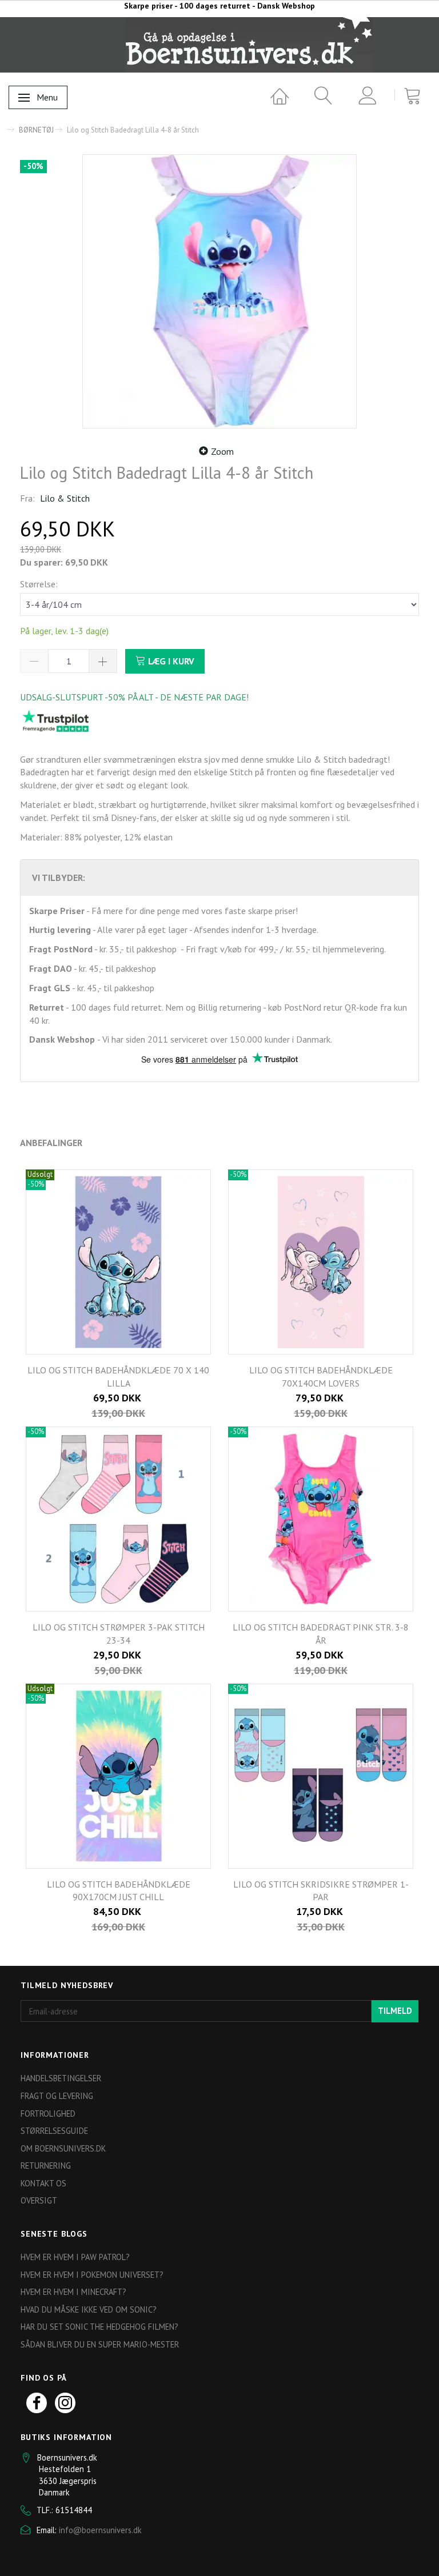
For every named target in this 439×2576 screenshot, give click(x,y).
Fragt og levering (57, 2096)
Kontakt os (43, 2183)
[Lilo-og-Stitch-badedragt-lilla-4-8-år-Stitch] (219, 291)
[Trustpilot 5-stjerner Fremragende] (55, 720)
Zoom (222, 451)
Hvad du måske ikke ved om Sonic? (89, 2309)
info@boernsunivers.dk (100, 2530)
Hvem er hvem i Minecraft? (73, 2292)
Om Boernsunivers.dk (63, 2148)
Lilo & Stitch (65, 498)
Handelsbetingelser (61, 2078)
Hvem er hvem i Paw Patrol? (75, 2257)
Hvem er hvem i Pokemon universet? (92, 2275)
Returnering (46, 2166)
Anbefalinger (51, 1143)
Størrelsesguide (54, 2131)
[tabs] (319, 96)
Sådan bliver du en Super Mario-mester (100, 2344)
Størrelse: (39, 584)
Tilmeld (395, 2011)
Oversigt (39, 2200)
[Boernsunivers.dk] (249, 45)
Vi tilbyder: (59, 878)
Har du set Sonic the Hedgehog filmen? (99, 2327)
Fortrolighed (48, 2114)
